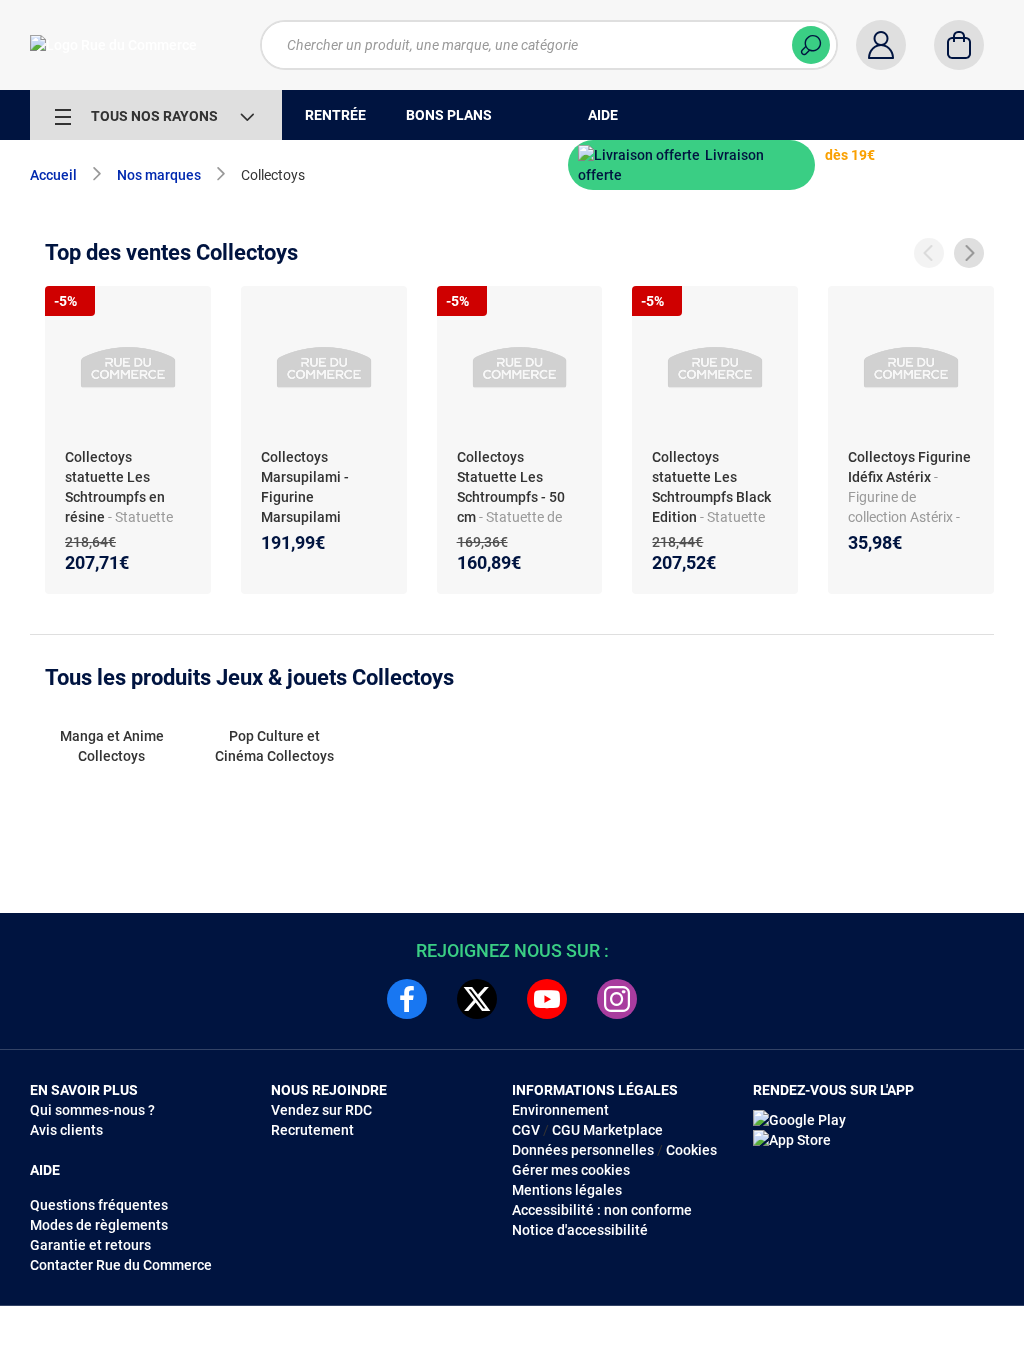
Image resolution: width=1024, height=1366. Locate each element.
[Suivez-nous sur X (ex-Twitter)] (477, 999)
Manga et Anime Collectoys (112, 746)
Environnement (560, 1110)
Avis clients (66, 1130)
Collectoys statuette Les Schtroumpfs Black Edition (711, 487)
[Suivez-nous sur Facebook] (407, 999)
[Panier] (959, 45)
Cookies (691, 1150)
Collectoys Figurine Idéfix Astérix (909, 467)
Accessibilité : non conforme (602, 1210)
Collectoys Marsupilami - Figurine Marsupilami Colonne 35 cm (308, 497)
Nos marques (159, 175)
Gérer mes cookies (571, 1170)
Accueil (53, 175)
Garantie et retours (90, 1245)
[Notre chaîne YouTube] (547, 999)
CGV (526, 1130)
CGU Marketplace (607, 1130)
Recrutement (312, 1130)
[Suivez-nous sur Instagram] (617, 999)
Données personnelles (583, 1150)
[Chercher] (811, 45)
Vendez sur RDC (321, 1110)
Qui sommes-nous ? (92, 1110)
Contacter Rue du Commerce (121, 1265)
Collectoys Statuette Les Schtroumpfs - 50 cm (511, 487)
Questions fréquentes (99, 1205)
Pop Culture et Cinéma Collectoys (274, 746)
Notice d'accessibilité (580, 1230)
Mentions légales (567, 1190)
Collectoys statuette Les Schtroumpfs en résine (115, 487)
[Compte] (881, 45)
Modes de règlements (99, 1225)
